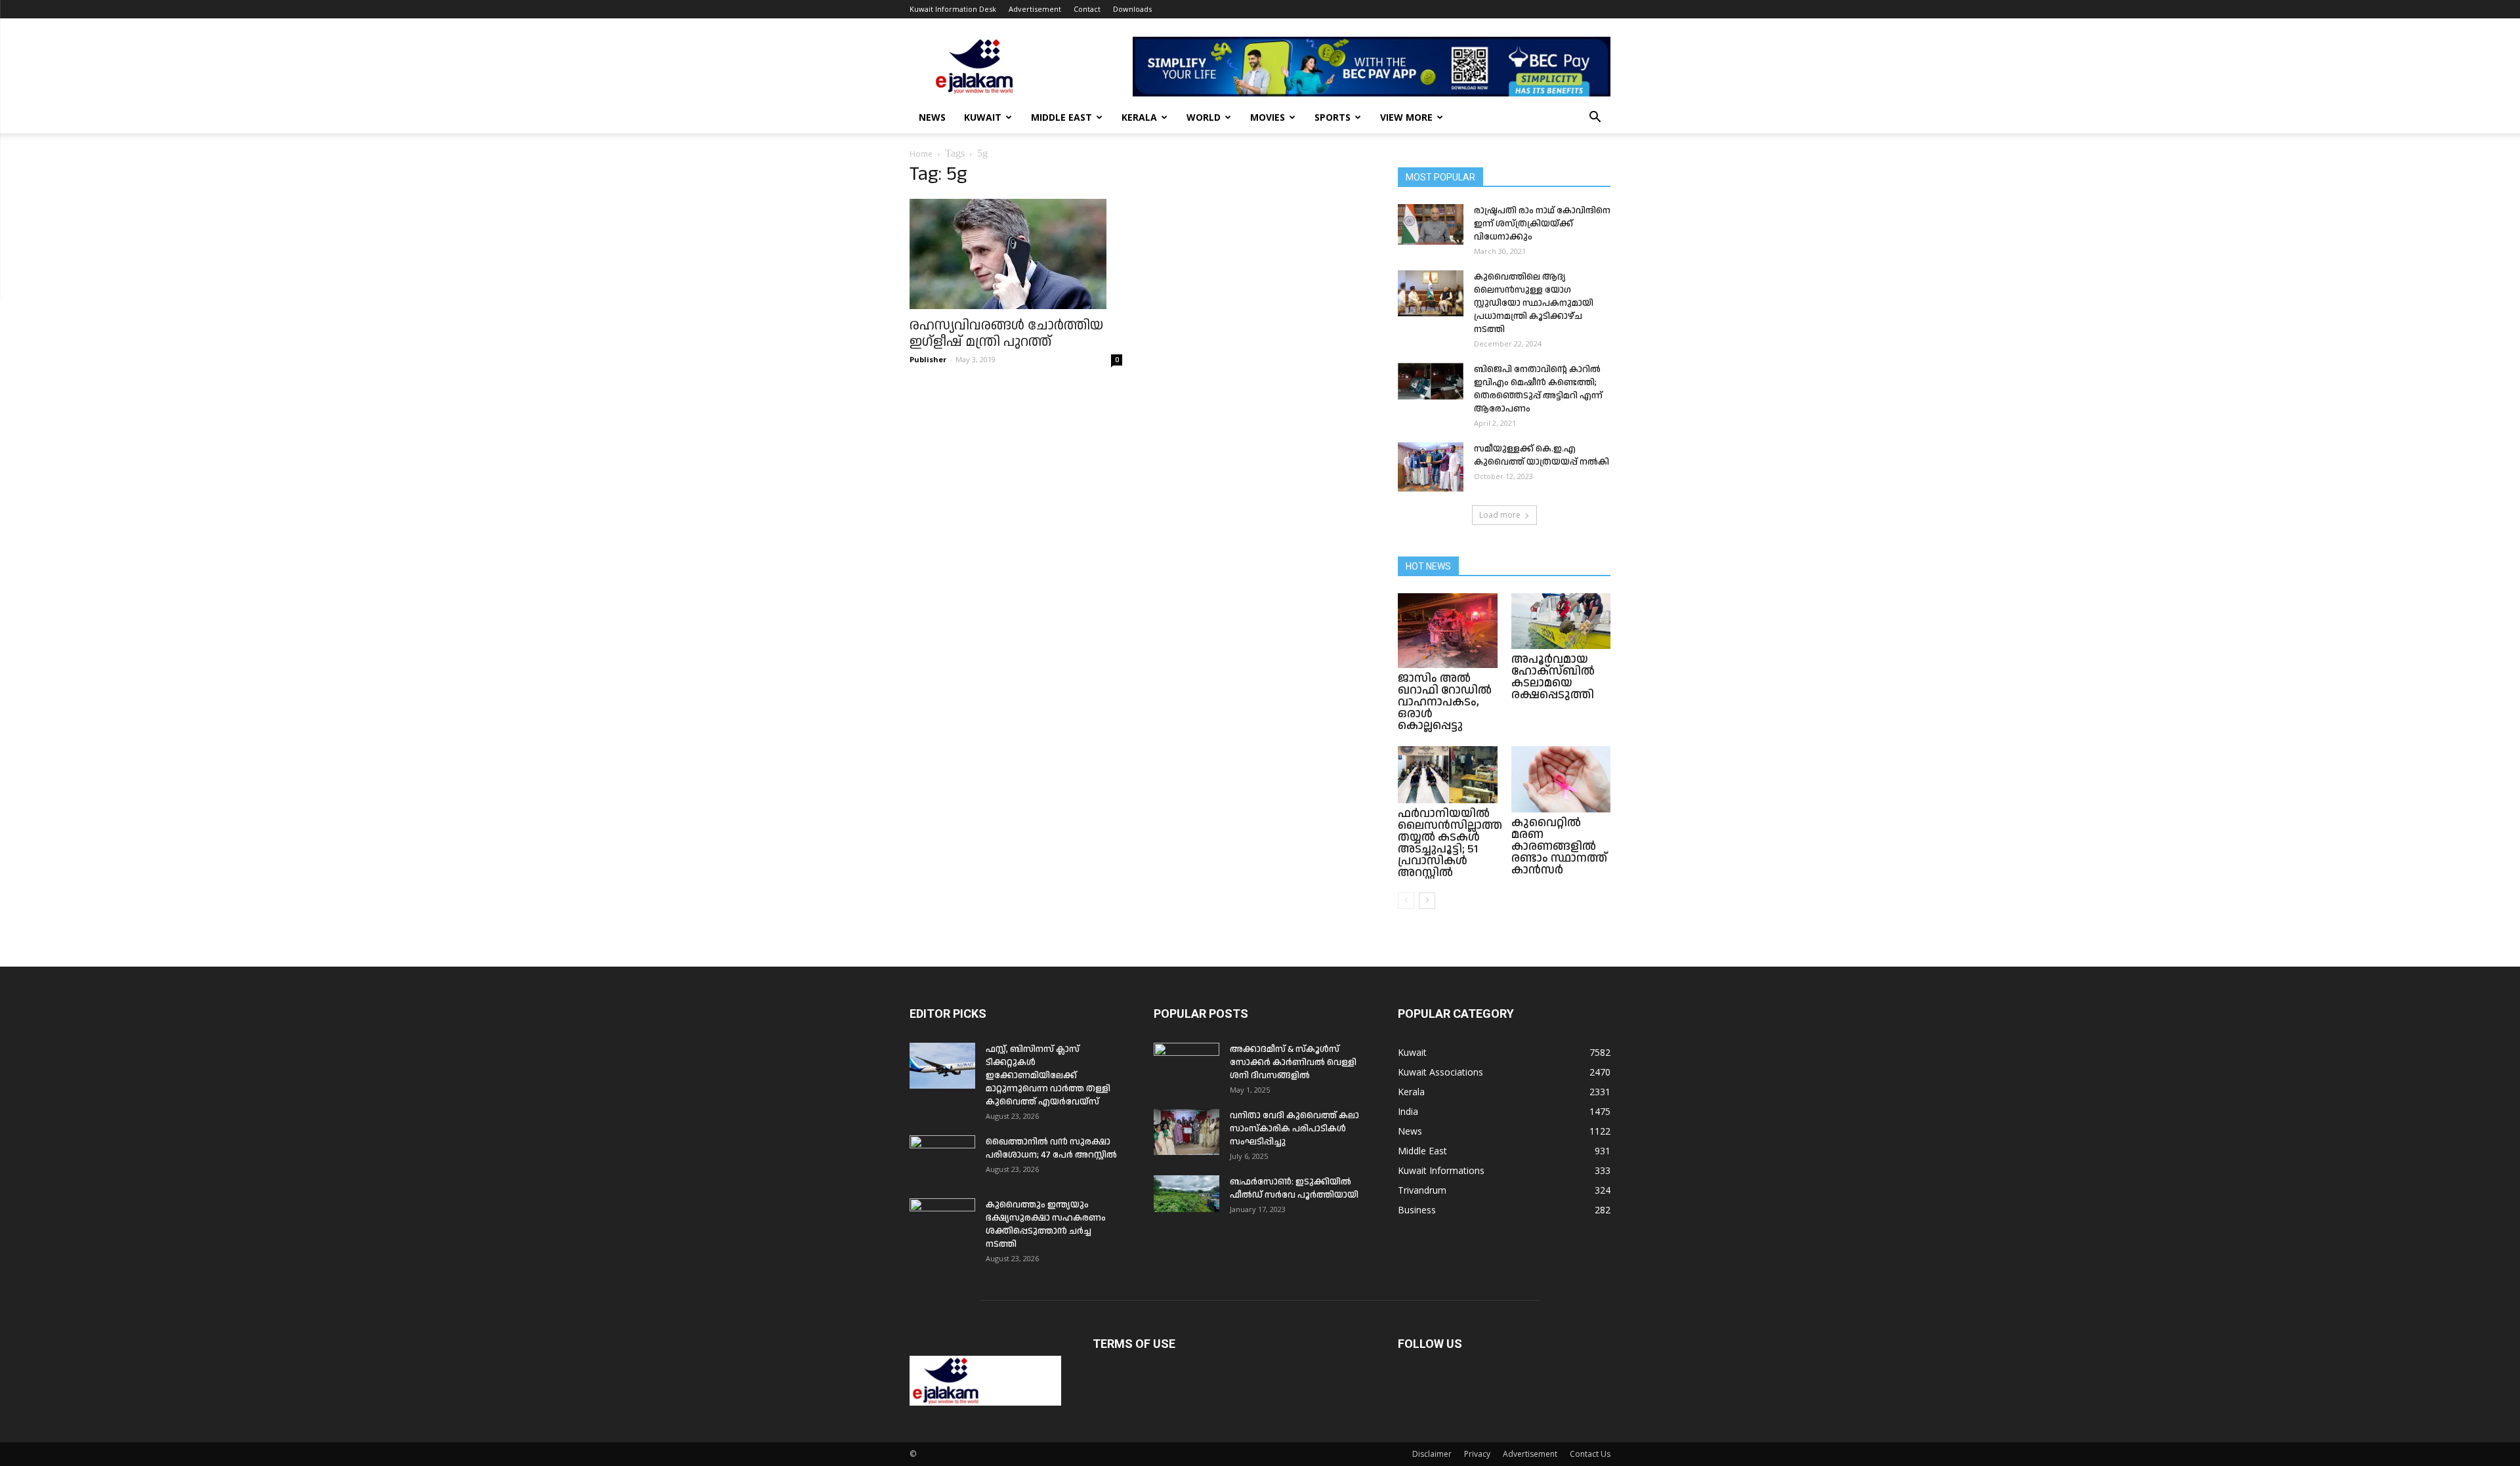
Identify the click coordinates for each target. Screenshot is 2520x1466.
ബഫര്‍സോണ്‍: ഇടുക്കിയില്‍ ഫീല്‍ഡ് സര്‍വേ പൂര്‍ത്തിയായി (1294, 1188)
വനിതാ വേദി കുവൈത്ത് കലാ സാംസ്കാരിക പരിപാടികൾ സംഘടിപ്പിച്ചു (1294, 1129)
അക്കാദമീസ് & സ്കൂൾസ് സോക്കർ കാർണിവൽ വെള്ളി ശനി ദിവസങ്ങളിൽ (1293, 1062)
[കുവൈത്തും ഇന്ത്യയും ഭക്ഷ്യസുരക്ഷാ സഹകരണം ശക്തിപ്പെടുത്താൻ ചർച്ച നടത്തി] (942, 1221)
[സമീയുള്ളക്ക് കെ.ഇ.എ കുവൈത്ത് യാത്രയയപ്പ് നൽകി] (1431, 467)
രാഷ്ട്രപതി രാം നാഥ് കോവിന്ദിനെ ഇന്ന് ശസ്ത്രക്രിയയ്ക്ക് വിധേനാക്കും (1542, 224)
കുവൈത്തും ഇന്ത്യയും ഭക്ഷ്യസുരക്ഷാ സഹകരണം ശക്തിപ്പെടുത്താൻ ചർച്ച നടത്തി (1046, 1225)
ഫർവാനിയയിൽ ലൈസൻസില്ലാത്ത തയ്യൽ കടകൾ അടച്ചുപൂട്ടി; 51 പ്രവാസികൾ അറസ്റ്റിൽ (1450, 843)
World (1204, 117)
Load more (1500, 515)
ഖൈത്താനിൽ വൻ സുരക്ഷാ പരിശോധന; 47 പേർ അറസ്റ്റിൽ (1051, 1148)
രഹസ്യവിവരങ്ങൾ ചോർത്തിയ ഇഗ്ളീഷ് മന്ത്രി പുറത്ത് (1006, 334)
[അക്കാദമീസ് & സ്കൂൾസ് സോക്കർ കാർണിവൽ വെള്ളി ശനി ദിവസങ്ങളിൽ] (1186, 1066)
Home (921, 154)
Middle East (1061, 117)
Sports (1333, 117)
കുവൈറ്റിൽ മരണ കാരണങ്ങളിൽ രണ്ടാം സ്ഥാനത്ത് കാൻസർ (1559, 846)
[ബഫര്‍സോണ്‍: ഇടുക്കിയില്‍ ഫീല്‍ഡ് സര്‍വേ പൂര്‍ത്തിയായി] (1186, 1194)
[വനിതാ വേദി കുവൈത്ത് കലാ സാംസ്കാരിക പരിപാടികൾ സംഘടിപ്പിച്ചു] (1186, 1132)
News (932, 117)
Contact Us (1590, 1454)
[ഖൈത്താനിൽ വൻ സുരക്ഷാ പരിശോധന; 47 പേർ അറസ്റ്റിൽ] (942, 1158)
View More (1406, 117)
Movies (1268, 117)
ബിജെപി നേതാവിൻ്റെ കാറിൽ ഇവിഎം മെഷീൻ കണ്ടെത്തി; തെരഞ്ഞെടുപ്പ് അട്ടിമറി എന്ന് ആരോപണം (1538, 389)
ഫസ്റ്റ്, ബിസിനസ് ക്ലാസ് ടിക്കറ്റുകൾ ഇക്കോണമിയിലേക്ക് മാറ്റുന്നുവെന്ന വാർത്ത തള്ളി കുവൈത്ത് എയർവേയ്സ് (1048, 1076)
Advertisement (1035, 9)
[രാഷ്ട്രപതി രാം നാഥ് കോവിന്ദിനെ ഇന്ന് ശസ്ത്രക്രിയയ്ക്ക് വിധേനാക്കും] (1431, 224)
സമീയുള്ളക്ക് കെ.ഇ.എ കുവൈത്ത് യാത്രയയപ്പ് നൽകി (1542, 455)
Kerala (1139, 117)
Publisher (928, 359)
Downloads (1132, 9)
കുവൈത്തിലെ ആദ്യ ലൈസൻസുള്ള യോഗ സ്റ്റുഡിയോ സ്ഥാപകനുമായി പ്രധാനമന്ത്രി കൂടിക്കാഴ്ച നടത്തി (1534, 303)
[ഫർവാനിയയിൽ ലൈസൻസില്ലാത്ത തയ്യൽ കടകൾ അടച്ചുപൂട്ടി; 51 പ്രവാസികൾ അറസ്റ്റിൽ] (1448, 775)
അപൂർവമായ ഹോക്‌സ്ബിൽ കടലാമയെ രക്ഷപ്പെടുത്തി (1553, 677)
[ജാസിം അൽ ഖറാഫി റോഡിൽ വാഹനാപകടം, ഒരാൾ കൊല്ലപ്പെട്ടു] (1448, 631)
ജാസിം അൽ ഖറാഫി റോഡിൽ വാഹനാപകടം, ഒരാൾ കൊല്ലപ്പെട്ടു (1445, 702)
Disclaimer (1432, 1454)
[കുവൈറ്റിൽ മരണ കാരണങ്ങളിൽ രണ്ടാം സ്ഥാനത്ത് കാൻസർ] (1561, 779)
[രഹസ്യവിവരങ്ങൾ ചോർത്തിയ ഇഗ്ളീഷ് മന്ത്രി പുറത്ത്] (1016, 254)
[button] (1595, 118)
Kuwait (983, 117)
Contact (1087, 9)
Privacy (1477, 1454)
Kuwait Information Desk (953, 9)
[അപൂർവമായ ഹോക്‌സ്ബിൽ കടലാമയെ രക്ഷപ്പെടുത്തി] (1561, 621)
